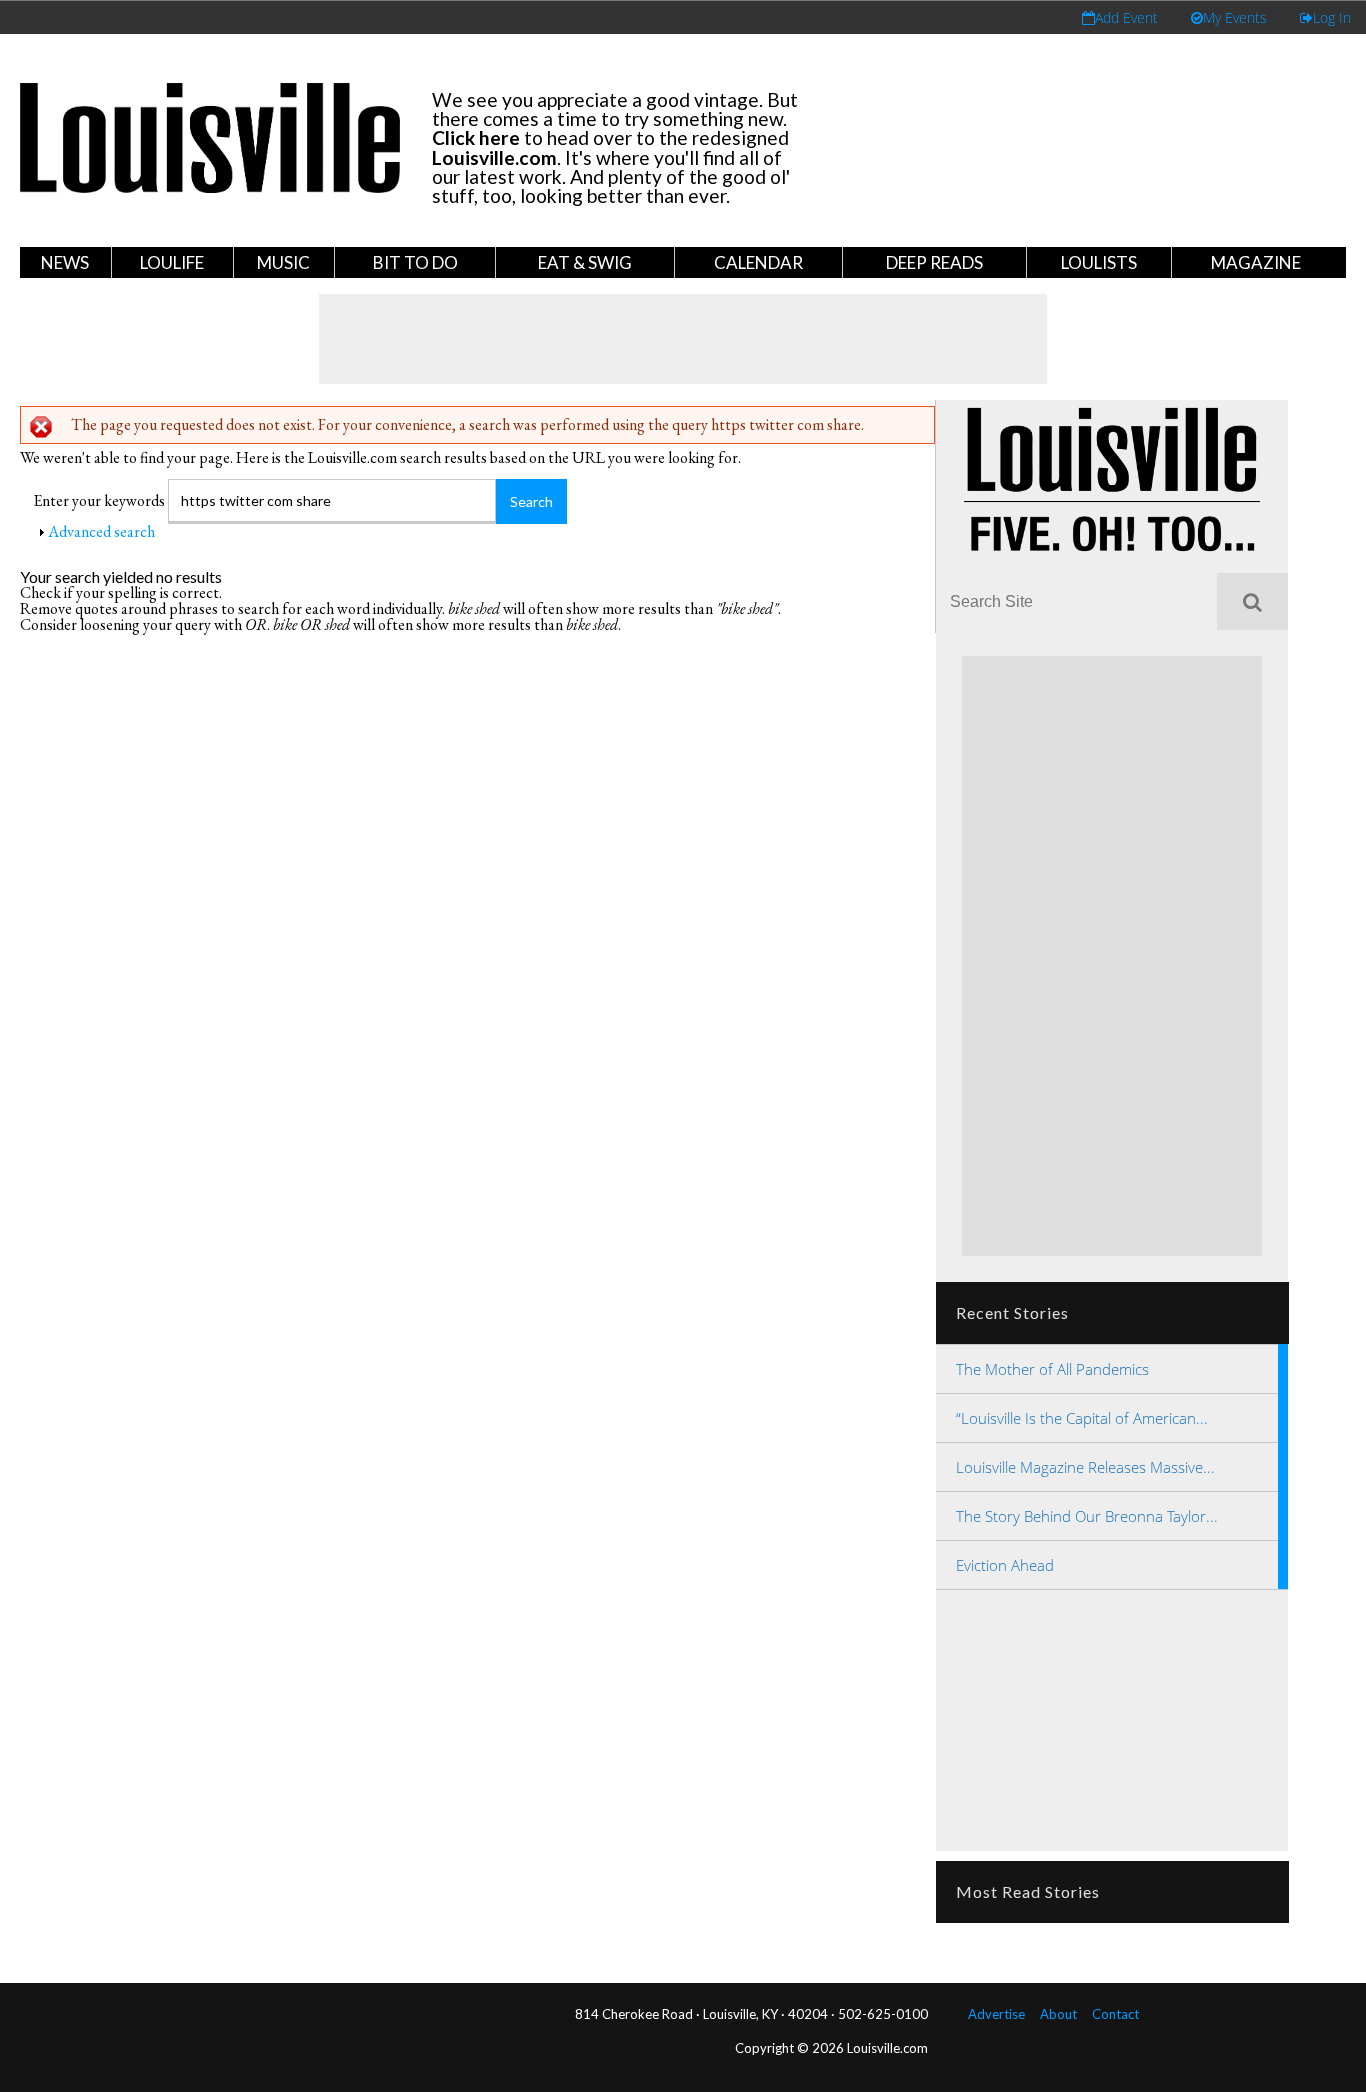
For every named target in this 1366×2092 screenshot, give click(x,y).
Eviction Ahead (1005, 1565)
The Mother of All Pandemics (1052, 1369)
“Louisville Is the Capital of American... (1082, 1418)
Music (283, 262)
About (1058, 2014)
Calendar (758, 262)
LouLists (1099, 262)
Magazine (1256, 262)
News (65, 262)
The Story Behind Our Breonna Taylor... (1087, 1516)
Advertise (996, 2014)
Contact (1115, 2014)
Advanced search (101, 531)
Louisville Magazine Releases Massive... (1085, 1467)
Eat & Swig (585, 262)
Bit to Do (415, 262)
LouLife (172, 262)
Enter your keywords (100, 500)
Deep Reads (934, 262)
